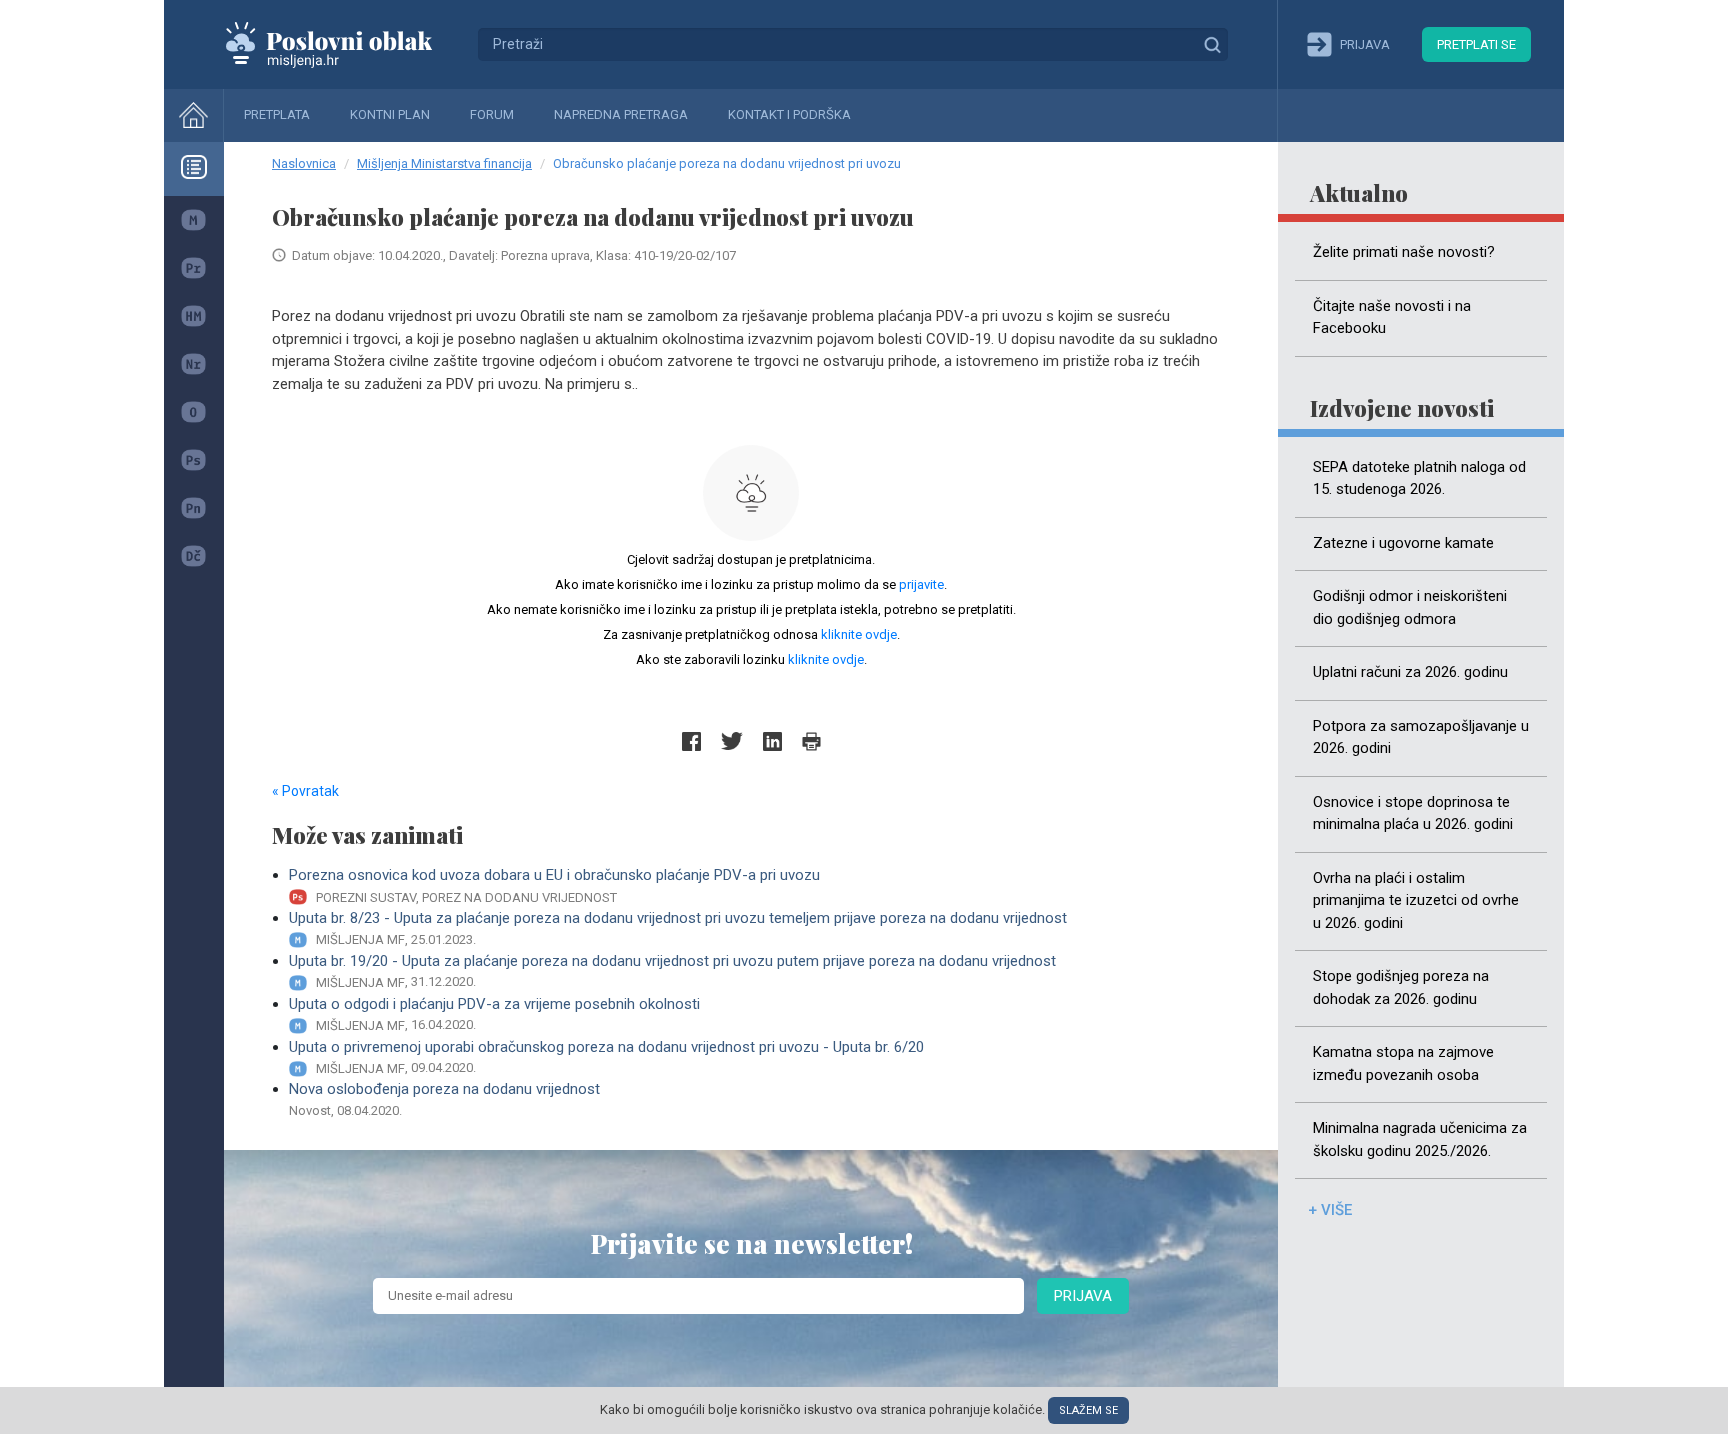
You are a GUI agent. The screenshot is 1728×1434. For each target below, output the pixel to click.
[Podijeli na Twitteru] (732, 741)
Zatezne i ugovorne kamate (1403, 543)
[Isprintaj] (811, 741)
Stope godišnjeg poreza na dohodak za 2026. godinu (1401, 987)
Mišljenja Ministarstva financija (444, 163)
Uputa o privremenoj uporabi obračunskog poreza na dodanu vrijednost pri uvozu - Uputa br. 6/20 (606, 1057)
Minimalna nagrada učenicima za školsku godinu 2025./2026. (1420, 1139)
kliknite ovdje (859, 634)
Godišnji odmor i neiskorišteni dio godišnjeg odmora (1410, 607)
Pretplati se (1476, 44)
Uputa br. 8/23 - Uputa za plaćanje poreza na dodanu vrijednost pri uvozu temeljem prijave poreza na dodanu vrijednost (678, 928)
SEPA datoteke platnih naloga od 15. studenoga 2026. (1419, 478)
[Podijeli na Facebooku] (691, 741)
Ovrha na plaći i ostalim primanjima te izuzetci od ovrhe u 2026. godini (1416, 900)
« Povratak (305, 791)
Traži (1212, 44)
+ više (1330, 1210)
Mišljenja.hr (344, 44)
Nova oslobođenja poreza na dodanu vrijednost (444, 1099)
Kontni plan (390, 114)
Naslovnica (304, 163)
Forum (492, 114)
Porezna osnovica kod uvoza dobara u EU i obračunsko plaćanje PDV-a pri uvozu (554, 885)
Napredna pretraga (621, 114)
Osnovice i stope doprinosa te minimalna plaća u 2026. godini (1413, 813)
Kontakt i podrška (789, 114)
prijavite (921, 584)
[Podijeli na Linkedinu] (772, 741)
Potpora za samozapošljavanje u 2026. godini (1421, 737)
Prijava (1083, 1296)
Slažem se (1088, 1410)
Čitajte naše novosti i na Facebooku (1392, 317)
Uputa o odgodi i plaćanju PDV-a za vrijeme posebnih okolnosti (494, 1014)
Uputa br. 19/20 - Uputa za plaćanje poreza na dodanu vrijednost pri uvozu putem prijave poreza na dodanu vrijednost (672, 971)
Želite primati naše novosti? (1404, 252)
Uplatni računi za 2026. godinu (1410, 672)
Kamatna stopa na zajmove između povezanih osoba (1403, 1063)
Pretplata (277, 114)
